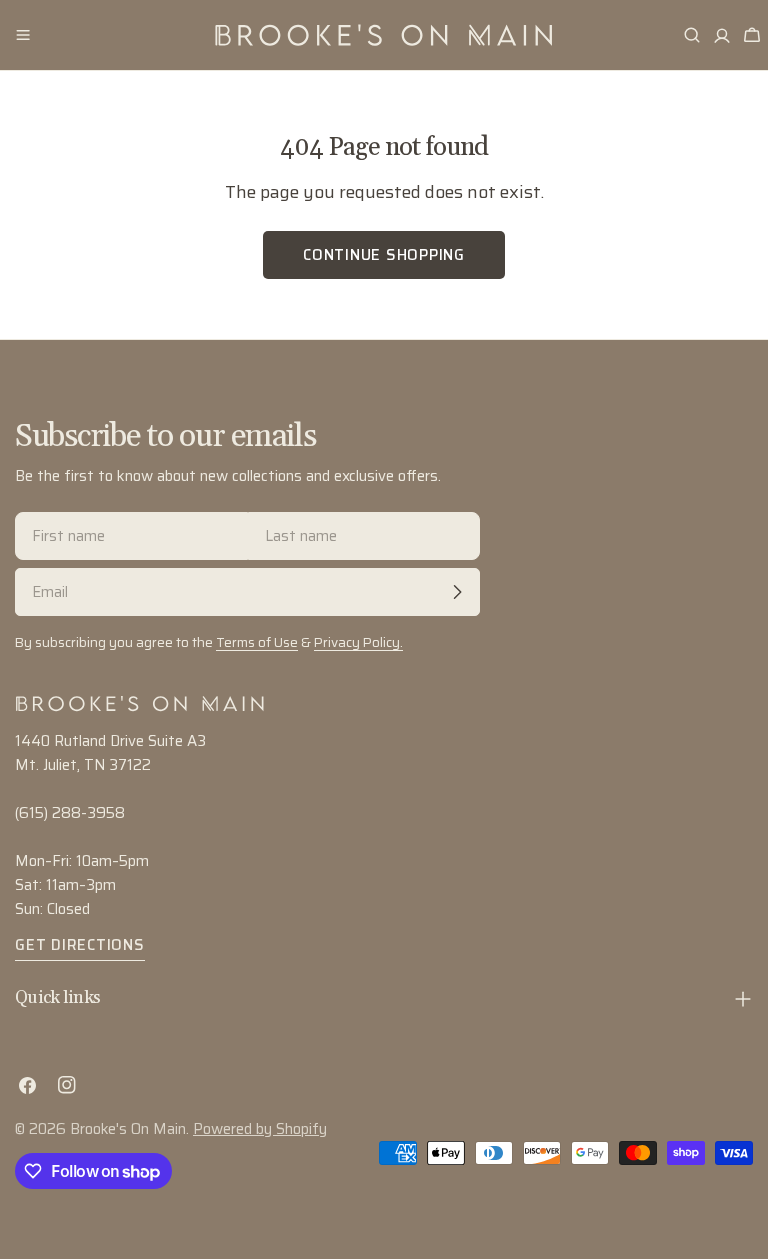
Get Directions (80, 945)
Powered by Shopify (260, 1129)
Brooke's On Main (128, 1129)
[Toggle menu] (23, 35)
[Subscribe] (457, 592)
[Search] (692, 35)
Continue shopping (384, 255)
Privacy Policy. (358, 642)
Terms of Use (257, 642)
